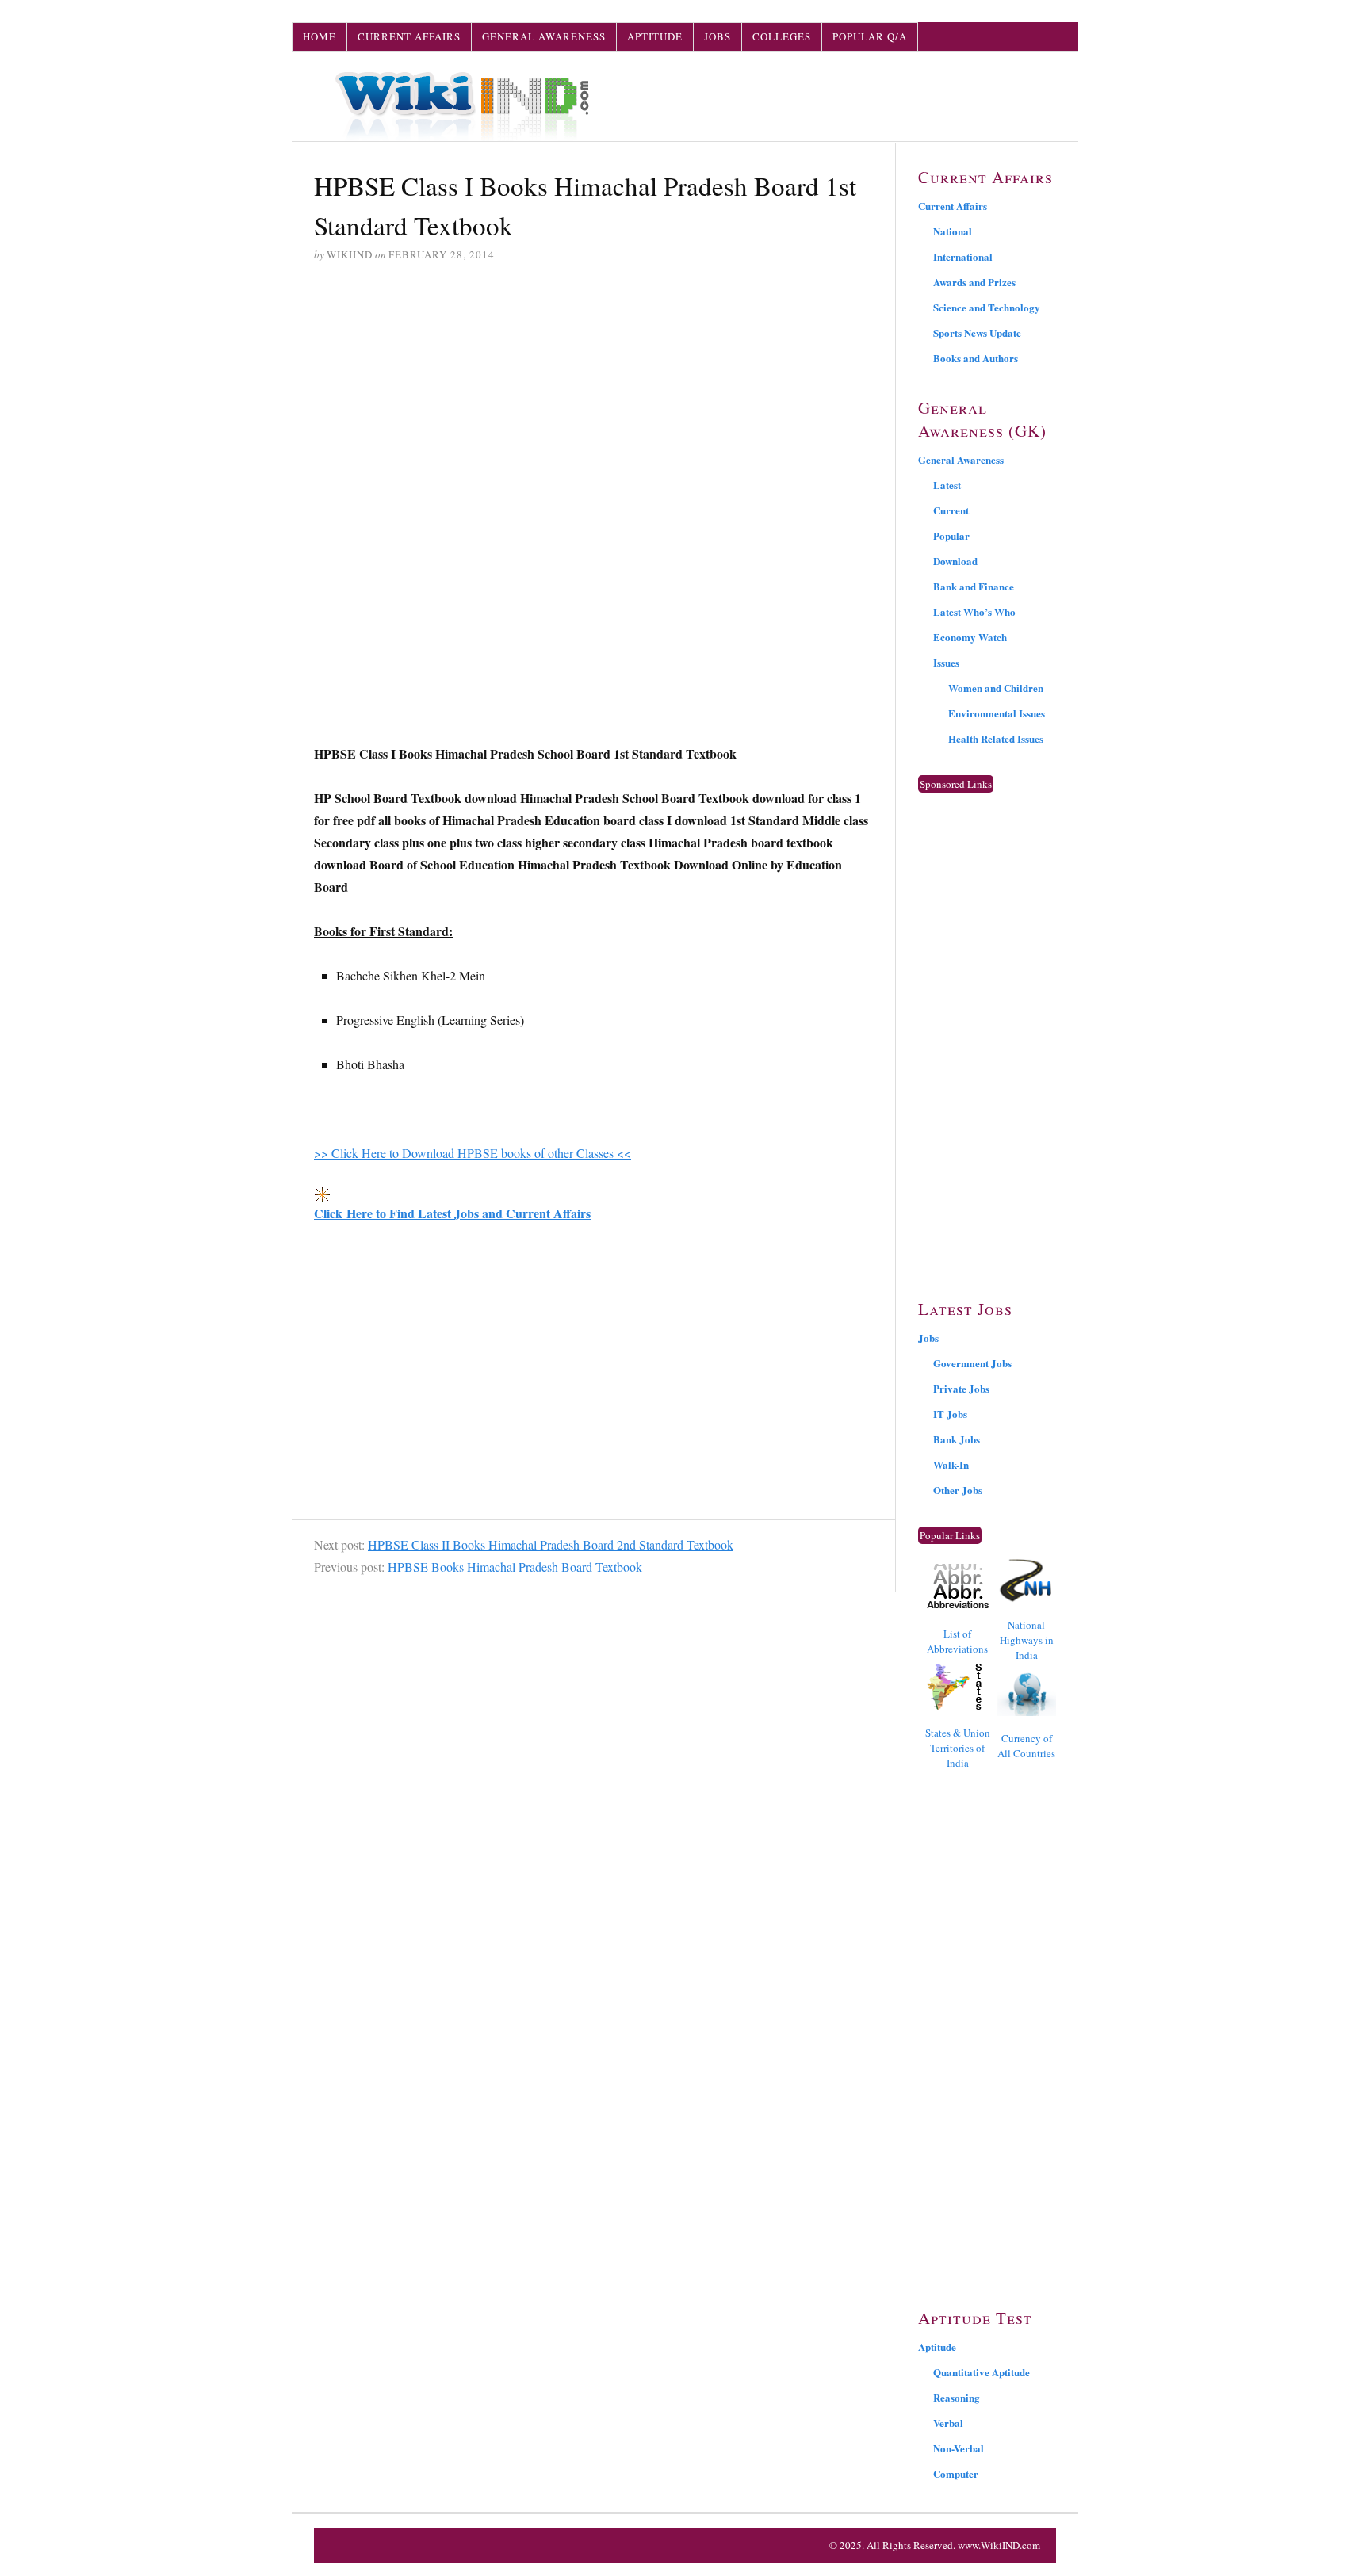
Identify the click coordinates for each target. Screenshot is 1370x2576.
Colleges (782, 36)
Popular (951, 535)
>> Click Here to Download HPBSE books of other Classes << (473, 1153)
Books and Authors (976, 358)
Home (320, 36)
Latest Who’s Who (974, 612)
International (963, 256)
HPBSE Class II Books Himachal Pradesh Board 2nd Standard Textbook (551, 1544)
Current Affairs (409, 36)
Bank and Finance (974, 586)
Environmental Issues (997, 713)
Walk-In (951, 1464)
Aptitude (655, 36)
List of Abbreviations (957, 1641)
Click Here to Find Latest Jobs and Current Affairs (452, 1213)
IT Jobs (950, 1414)
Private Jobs (961, 1388)
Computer (956, 2473)
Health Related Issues (996, 738)
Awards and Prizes (974, 282)
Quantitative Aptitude (982, 2372)
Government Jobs (972, 1363)
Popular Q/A (870, 36)
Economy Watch (970, 637)
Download (955, 561)
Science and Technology (987, 307)
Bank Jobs (957, 1439)
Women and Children (996, 688)
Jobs (718, 36)
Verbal (948, 2423)
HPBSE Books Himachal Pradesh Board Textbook (515, 1567)
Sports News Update (977, 333)
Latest (947, 485)
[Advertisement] (593, 397)
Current (951, 510)
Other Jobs (958, 1490)
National (953, 231)
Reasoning (957, 2397)
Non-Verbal (959, 2448)
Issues (946, 662)
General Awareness (544, 36)
